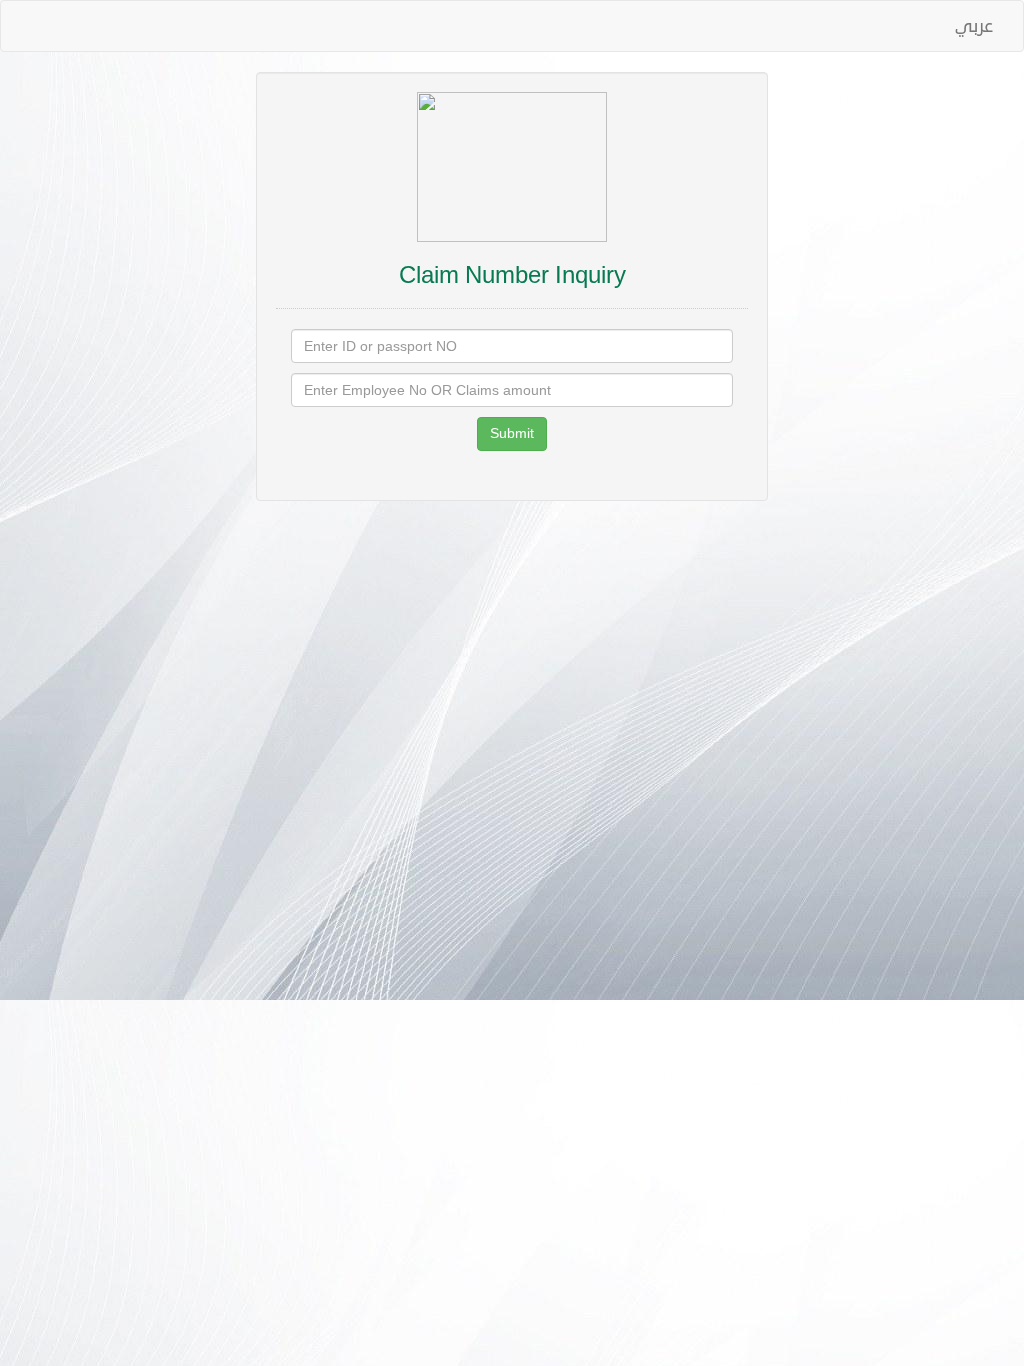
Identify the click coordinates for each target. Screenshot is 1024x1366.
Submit (512, 433)
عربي (974, 26)
